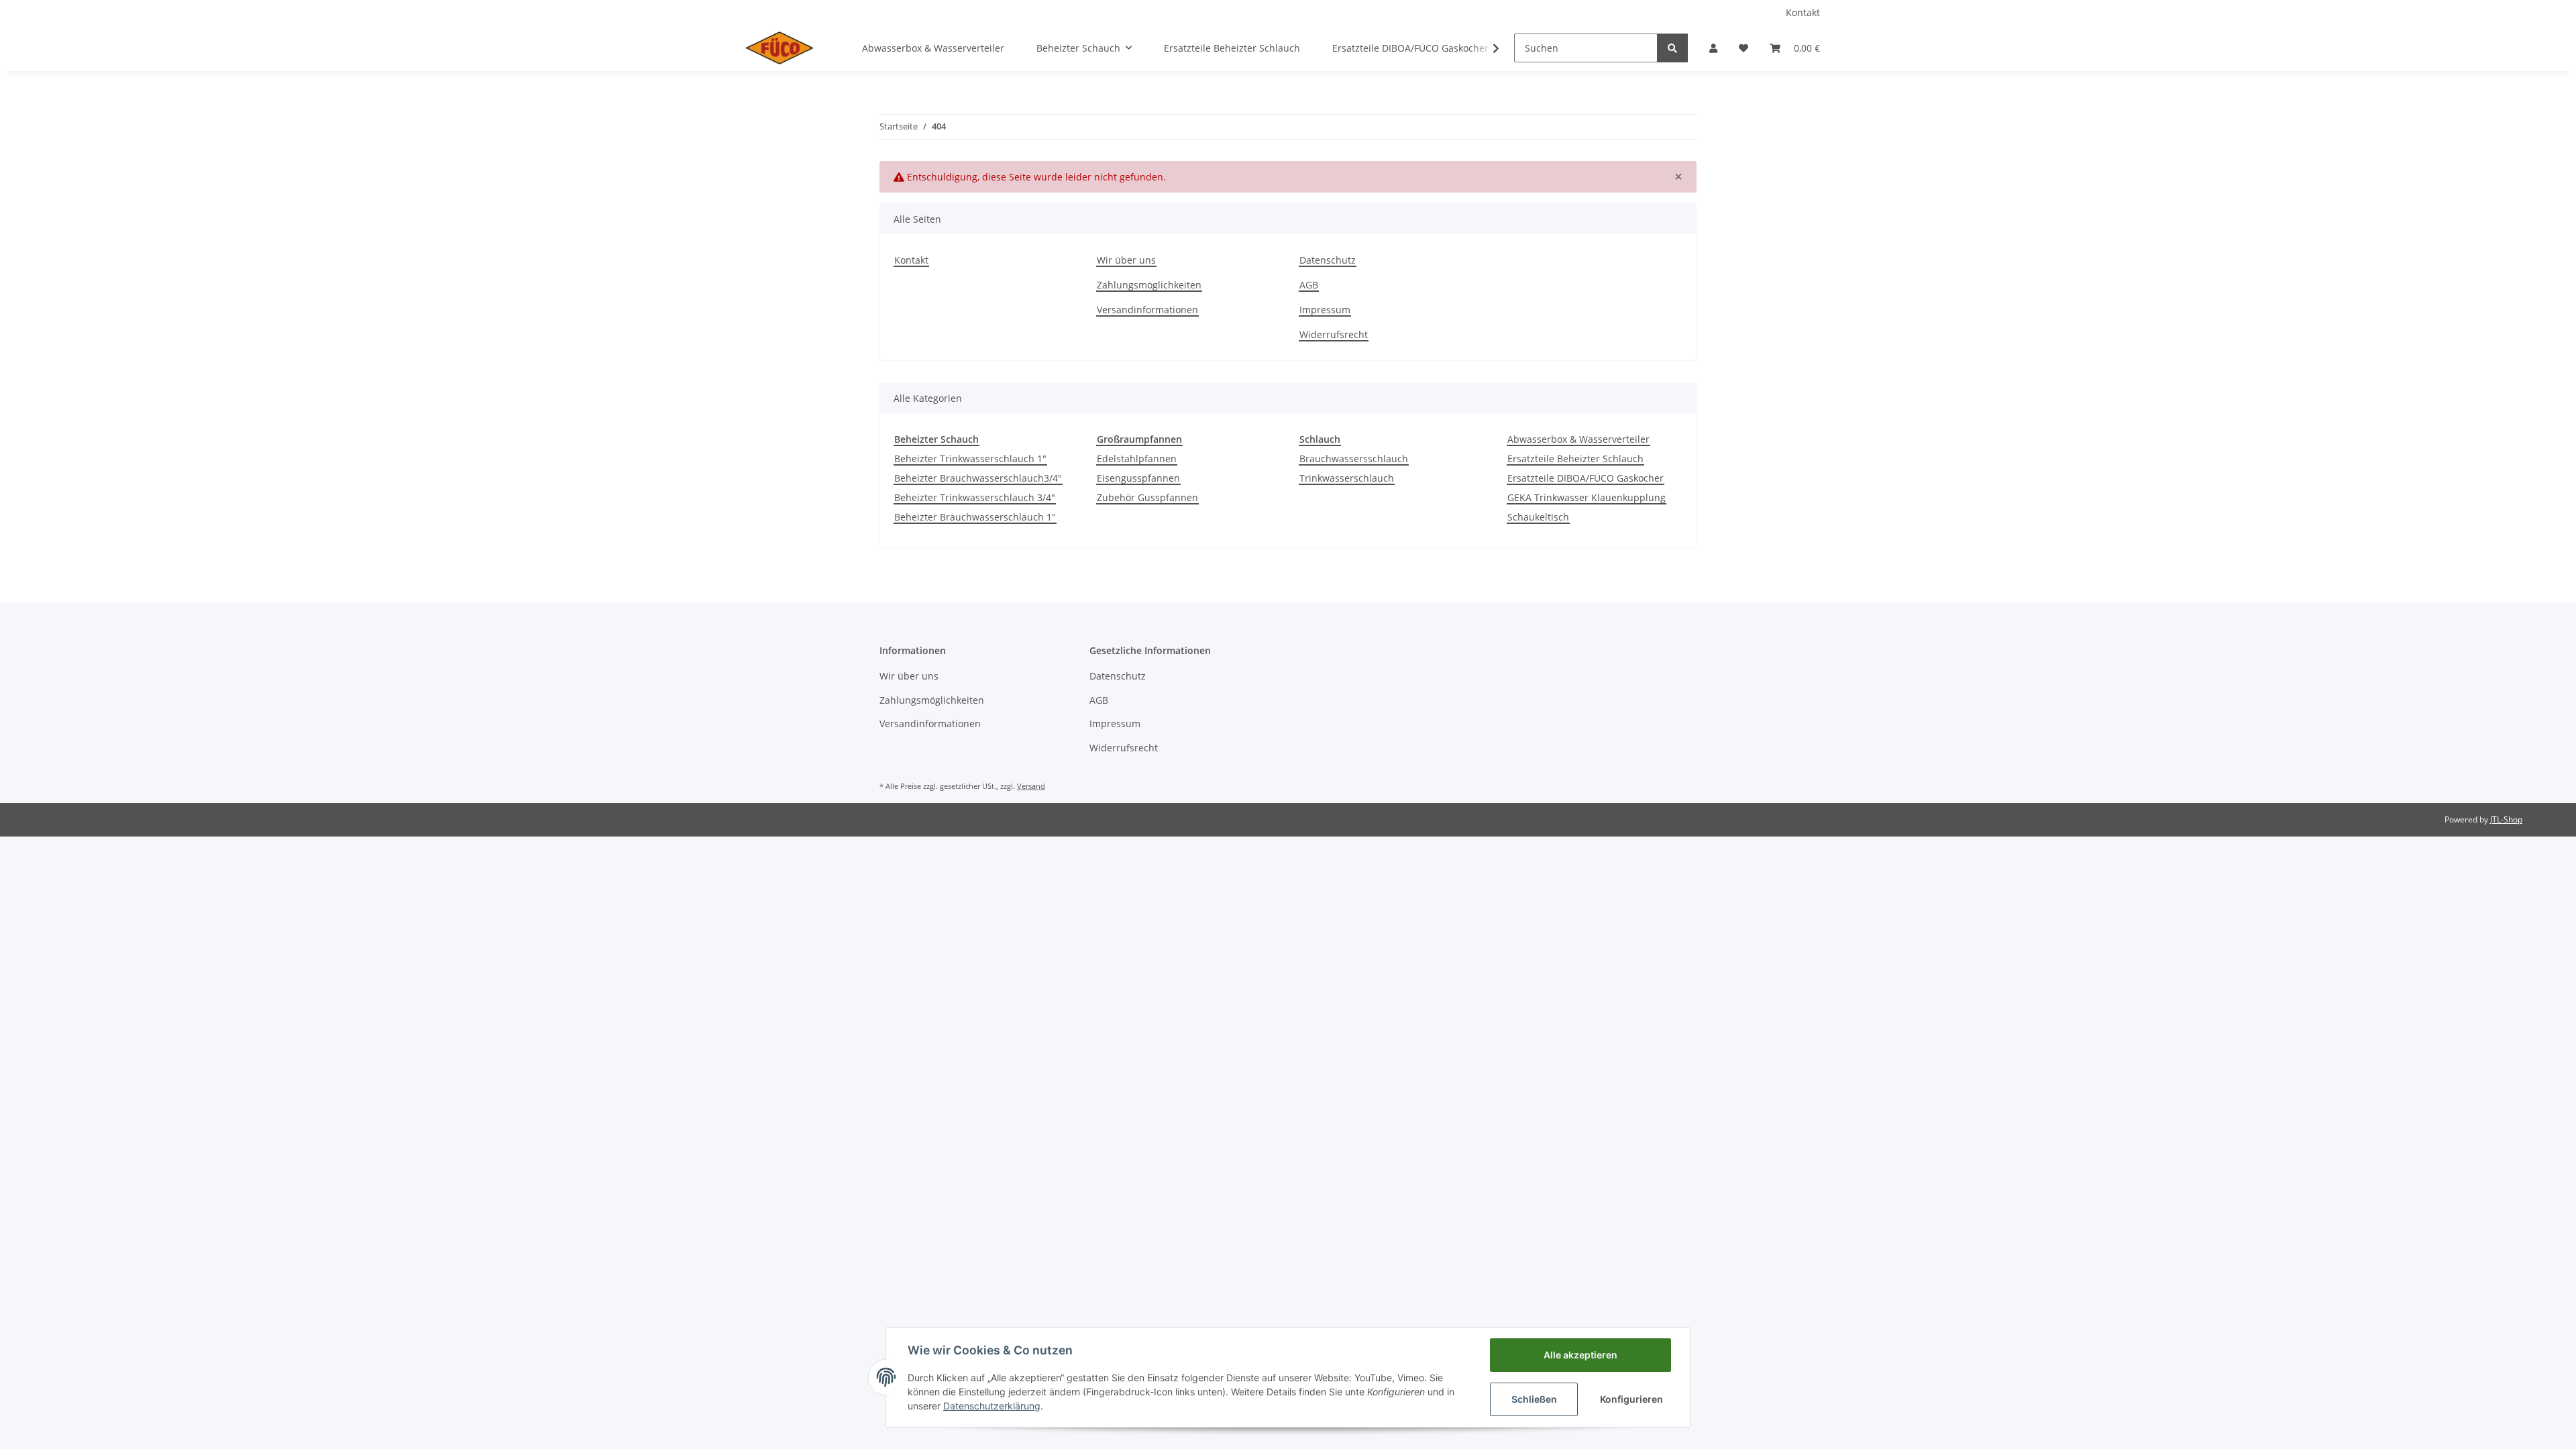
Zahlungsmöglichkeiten (1149, 285)
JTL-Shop (2506, 819)
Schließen (1534, 1399)
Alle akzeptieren (1580, 1355)
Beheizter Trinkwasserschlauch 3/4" (975, 497)
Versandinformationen (1147, 310)
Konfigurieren (1631, 1399)
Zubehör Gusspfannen (1147, 497)
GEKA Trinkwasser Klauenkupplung (1587, 497)
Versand (1031, 786)
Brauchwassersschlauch (1354, 459)
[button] (1713, 48)
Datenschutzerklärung (992, 1406)
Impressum (1325, 310)
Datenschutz (1328, 260)
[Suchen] (1672, 48)
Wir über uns (1126, 260)
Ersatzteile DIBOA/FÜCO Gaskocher (1586, 478)
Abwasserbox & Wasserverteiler (1578, 439)
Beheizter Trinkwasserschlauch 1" (970, 459)
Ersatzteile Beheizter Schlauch (1575, 459)
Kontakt (1803, 12)
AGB (1309, 285)
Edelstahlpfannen (1137, 459)
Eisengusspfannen (1138, 478)
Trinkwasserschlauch (1347, 478)
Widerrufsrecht (1334, 334)
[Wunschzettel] (1743, 48)
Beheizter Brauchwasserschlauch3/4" (978, 478)
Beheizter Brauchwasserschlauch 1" (975, 517)
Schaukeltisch (1538, 517)
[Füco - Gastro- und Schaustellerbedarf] (780, 48)
